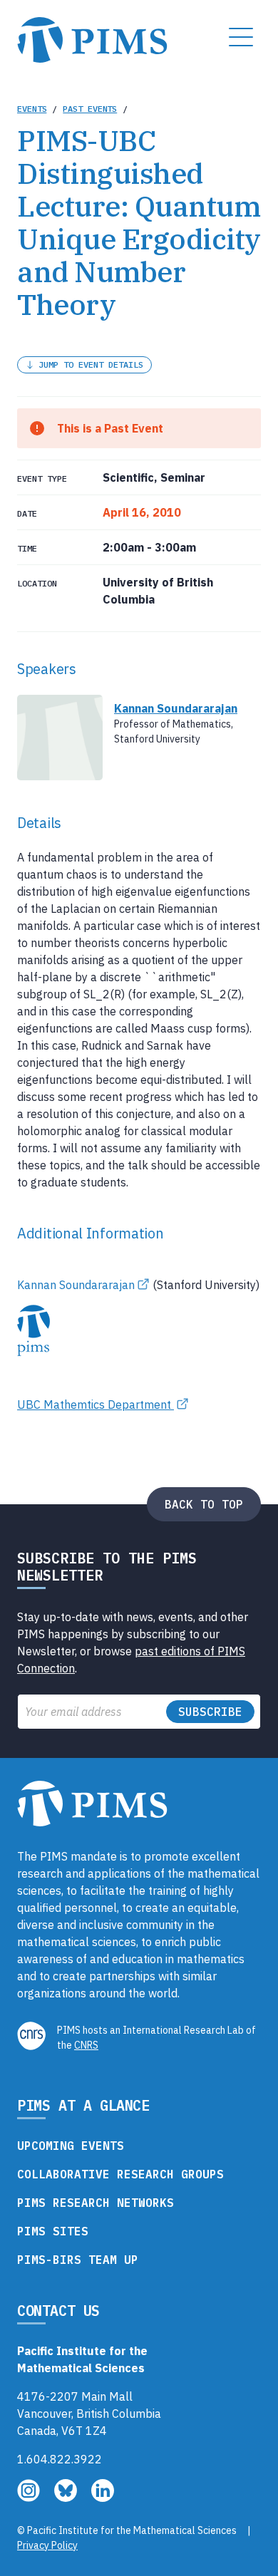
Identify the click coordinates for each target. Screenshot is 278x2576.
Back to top (204, 1504)
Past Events (90, 109)
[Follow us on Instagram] (30, 2498)
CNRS (86, 2045)
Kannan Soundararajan (76, 1285)
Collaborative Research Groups (120, 2174)
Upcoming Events (71, 2146)
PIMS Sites (53, 2231)
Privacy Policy (47, 2545)
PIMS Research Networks (96, 2203)
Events (32, 109)
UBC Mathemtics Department (96, 1405)
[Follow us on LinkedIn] (103, 2498)
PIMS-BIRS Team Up (78, 2260)
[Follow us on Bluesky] (67, 2498)
